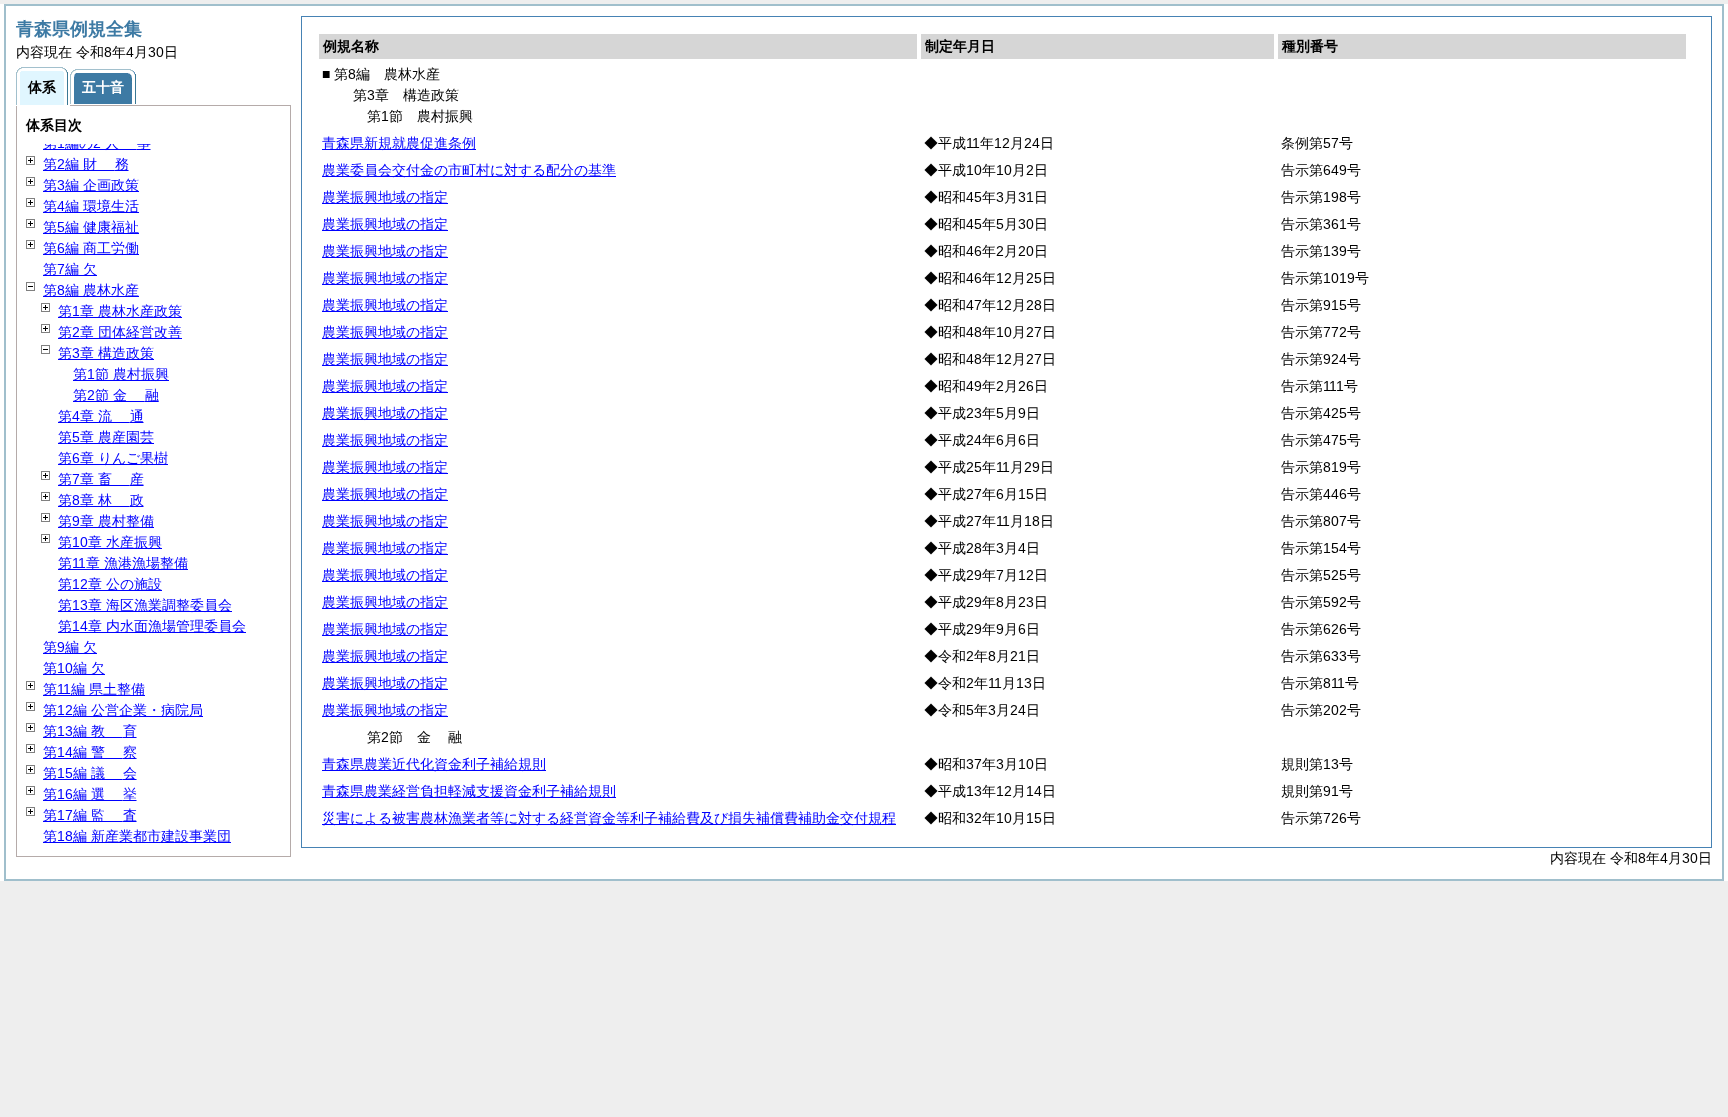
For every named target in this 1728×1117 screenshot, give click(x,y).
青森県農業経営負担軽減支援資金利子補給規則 (469, 791)
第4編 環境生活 (91, 206)
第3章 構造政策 (106, 353)
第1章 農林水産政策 (120, 311)
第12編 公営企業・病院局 (123, 710)
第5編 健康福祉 (91, 227)
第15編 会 (90, 773)
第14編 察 (90, 752)
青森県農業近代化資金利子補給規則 (434, 764)
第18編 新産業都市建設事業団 (137, 836)
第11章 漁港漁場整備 (123, 563)
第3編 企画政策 (91, 185)
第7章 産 (101, 479)
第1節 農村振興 (121, 374)
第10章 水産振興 (110, 542)
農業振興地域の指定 (385, 197)
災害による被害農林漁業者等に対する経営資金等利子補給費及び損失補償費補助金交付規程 (609, 818)
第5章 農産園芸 (106, 437)
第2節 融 (116, 395)
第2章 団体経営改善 (120, 332)
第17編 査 (90, 815)
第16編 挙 (90, 794)
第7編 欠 (70, 269)
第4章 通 (101, 416)
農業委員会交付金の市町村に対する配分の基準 (469, 170)
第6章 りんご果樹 (113, 458)
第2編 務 (86, 164)
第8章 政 (101, 500)
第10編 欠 (74, 668)
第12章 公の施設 (110, 584)
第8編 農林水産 (91, 290)
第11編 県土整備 (94, 689)
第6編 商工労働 (91, 248)
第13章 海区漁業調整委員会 (145, 605)
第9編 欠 (70, 647)
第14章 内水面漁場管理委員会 (152, 626)
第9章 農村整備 (106, 521)
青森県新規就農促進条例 (399, 143)
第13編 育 (90, 731)
